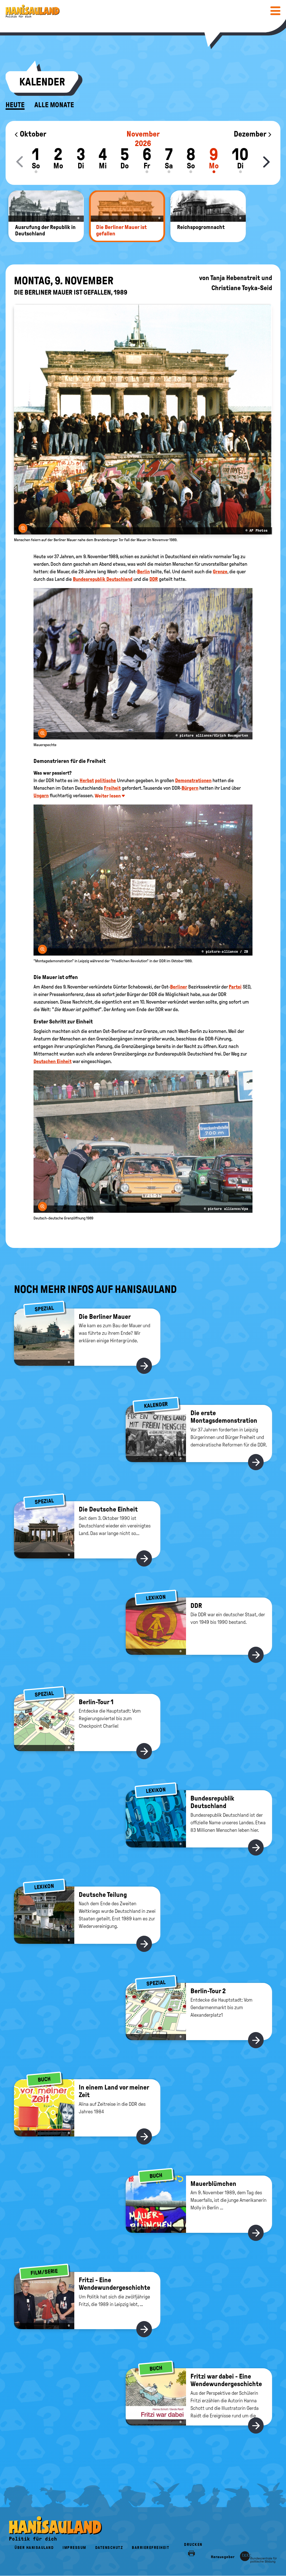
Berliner (179, 987)
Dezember (251, 134)
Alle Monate (54, 105)
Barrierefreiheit (151, 2548)
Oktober (32, 134)
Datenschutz (109, 2548)
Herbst (87, 780)
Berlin (143, 572)
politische (105, 780)
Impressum (74, 2548)
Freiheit (112, 788)
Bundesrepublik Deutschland (103, 579)
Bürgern (190, 788)
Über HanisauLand (34, 2548)
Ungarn (41, 796)
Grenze (220, 572)
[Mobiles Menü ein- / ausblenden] (275, 11)
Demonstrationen (193, 780)
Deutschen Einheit (53, 1061)
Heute (15, 105)
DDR (154, 579)
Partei (235, 987)
